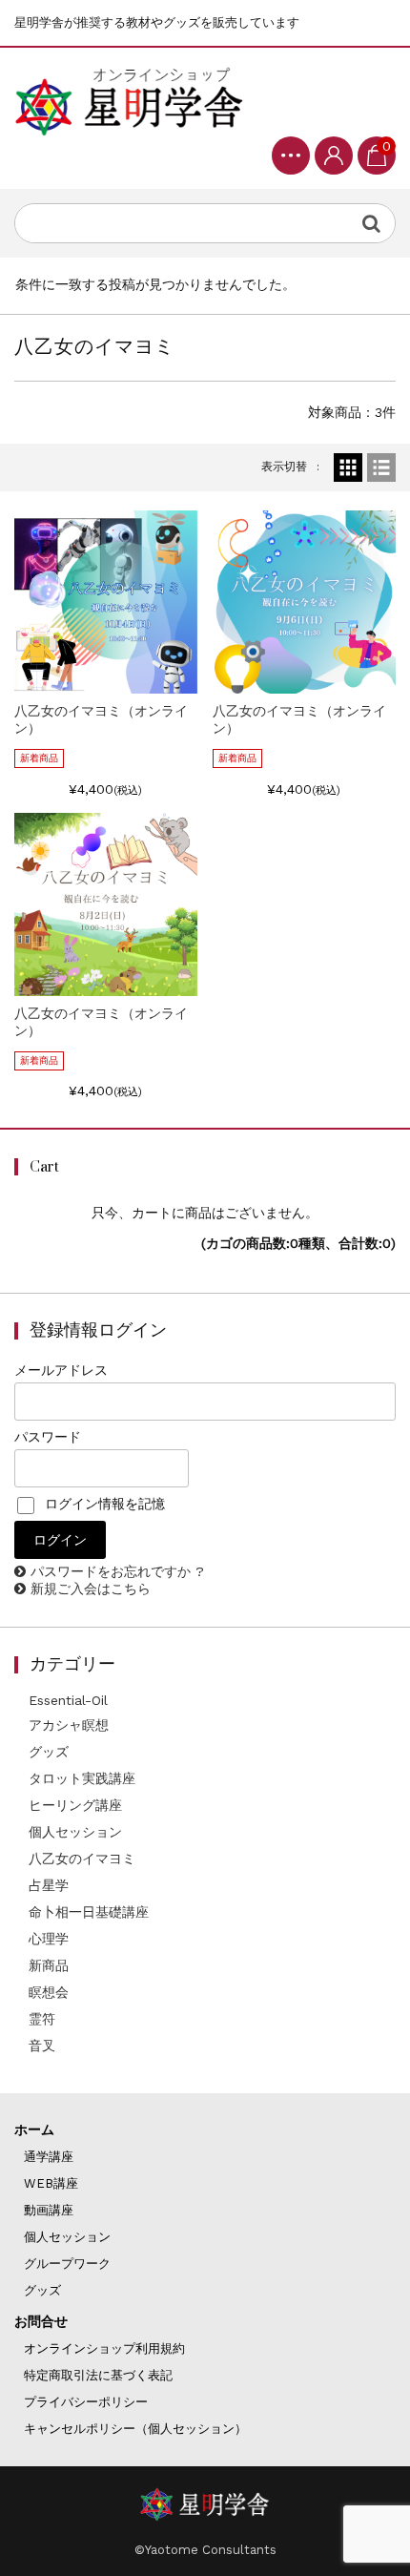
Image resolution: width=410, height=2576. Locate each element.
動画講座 (49, 2210)
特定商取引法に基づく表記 (98, 2375)
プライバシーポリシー (86, 2402)
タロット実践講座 (82, 1778)
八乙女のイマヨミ (82, 1859)
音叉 (42, 2046)
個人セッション (75, 1832)
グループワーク (67, 2264)
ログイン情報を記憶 (102, 1504)
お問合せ (41, 2321)
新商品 (49, 1965)
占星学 (49, 1885)
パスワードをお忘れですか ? (117, 1571)
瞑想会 (49, 1992)
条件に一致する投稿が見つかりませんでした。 (155, 284)
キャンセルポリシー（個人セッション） (135, 2429)
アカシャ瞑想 (69, 1725)
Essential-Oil (68, 1700)
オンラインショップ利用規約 (104, 2348)
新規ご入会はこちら (91, 1589)
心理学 (49, 1939)
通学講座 (49, 2157)
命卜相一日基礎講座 (89, 1912)
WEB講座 (51, 2183)
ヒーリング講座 (75, 1805)
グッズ (49, 1752)
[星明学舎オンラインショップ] (129, 99)
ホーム (34, 2129)
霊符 (42, 2019)
